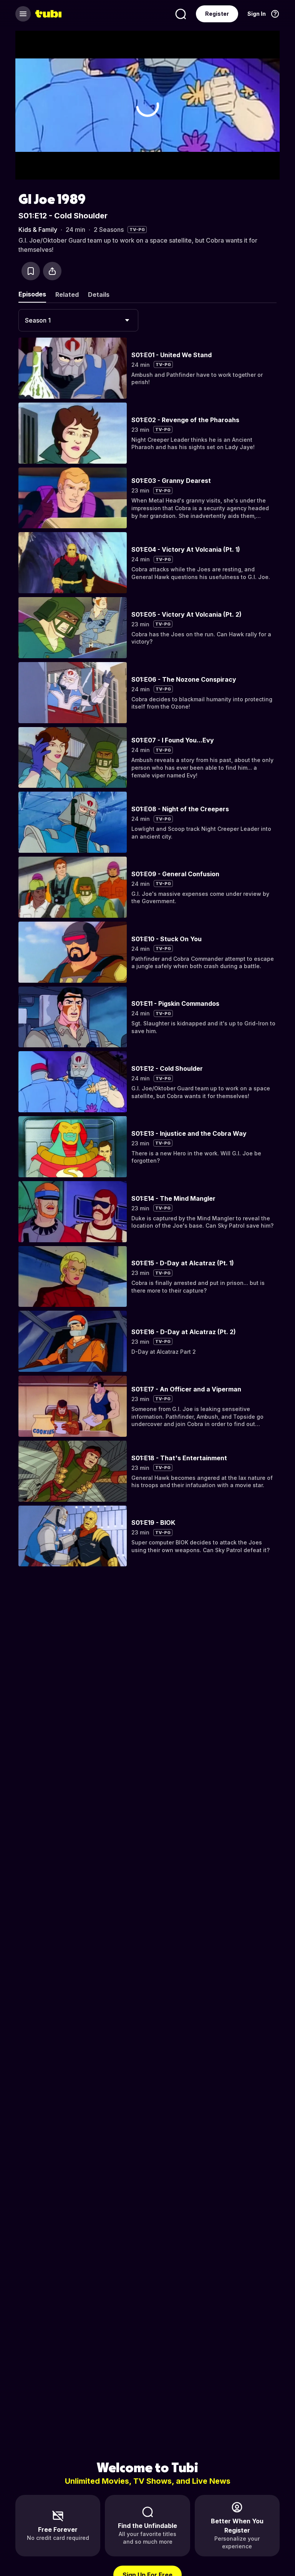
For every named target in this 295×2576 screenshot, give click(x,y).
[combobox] (78, 320)
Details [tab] (99, 295)
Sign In (257, 14)
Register (217, 14)
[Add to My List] (31, 271)
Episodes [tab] (32, 294)
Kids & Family (38, 230)
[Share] (52, 271)
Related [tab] (67, 295)
